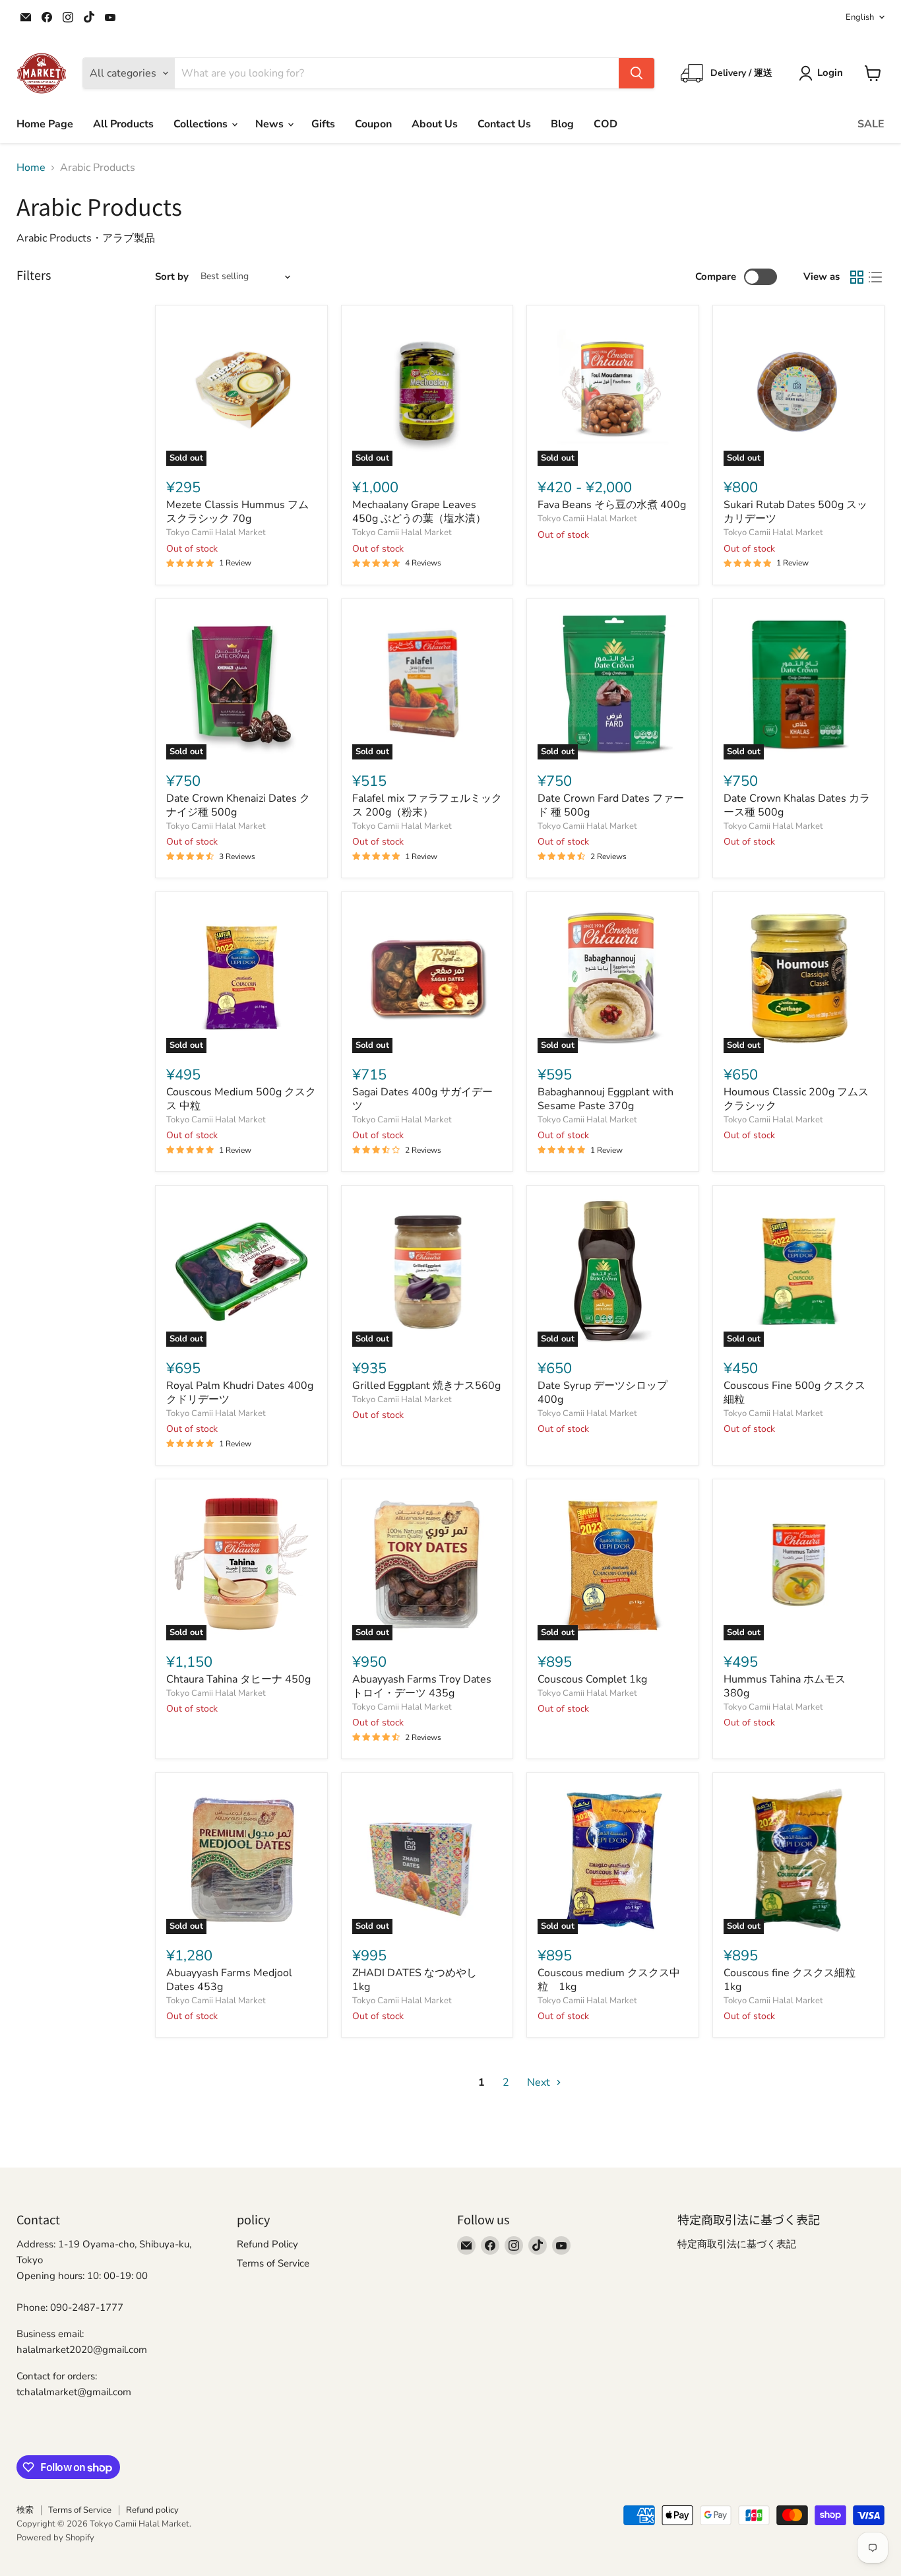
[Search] (637, 73)
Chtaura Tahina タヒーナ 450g (238, 1679)
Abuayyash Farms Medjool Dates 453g (229, 1980)
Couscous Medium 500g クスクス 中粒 (241, 1099)
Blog (562, 124)
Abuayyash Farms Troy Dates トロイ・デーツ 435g (422, 1686)
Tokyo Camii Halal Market (216, 532)
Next (540, 2082)
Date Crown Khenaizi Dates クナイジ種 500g (238, 805)
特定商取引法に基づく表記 (737, 2244)
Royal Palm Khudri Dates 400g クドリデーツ (240, 1393)
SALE (871, 124)
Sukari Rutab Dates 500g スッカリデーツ (795, 512)
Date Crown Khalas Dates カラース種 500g (797, 805)
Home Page (45, 124)
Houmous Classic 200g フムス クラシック (796, 1099)
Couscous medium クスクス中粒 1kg (609, 1980)
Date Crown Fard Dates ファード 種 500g (611, 805)
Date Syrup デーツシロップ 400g (603, 1393)
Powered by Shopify (55, 2538)
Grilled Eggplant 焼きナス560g (426, 1386)
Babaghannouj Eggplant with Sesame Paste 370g (606, 1099)
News (271, 124)
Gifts (323, 124)
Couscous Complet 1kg (592, 1679)
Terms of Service (273, 2263)
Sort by (172, 277)
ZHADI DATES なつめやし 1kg (420, 1980)
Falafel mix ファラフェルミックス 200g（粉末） (427, 805)
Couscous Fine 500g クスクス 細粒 (800, 1393)
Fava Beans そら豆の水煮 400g (612, 505)
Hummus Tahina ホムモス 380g (790, 1686)
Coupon (373, 124)
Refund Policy (267, 2244)
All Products (123, 124)
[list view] (875, 277)
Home (31, 168)
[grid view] (857, 277)
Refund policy (152, 2510)
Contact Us (504, 124)
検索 (25, 2510)
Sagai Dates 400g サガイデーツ (422, 1099)
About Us (435, 124)
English (860, 17)
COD (606, 124)
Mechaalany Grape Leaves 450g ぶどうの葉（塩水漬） (419, 512)
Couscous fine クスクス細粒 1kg (795, 1980)
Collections (202, 124)
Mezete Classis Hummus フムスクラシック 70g (237, 512)
